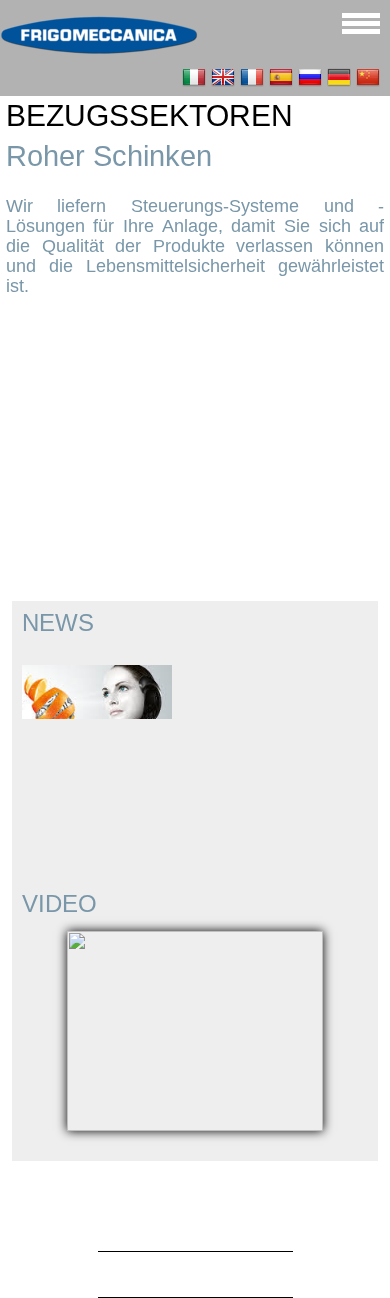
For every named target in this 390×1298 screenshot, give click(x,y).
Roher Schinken (109, 156)
